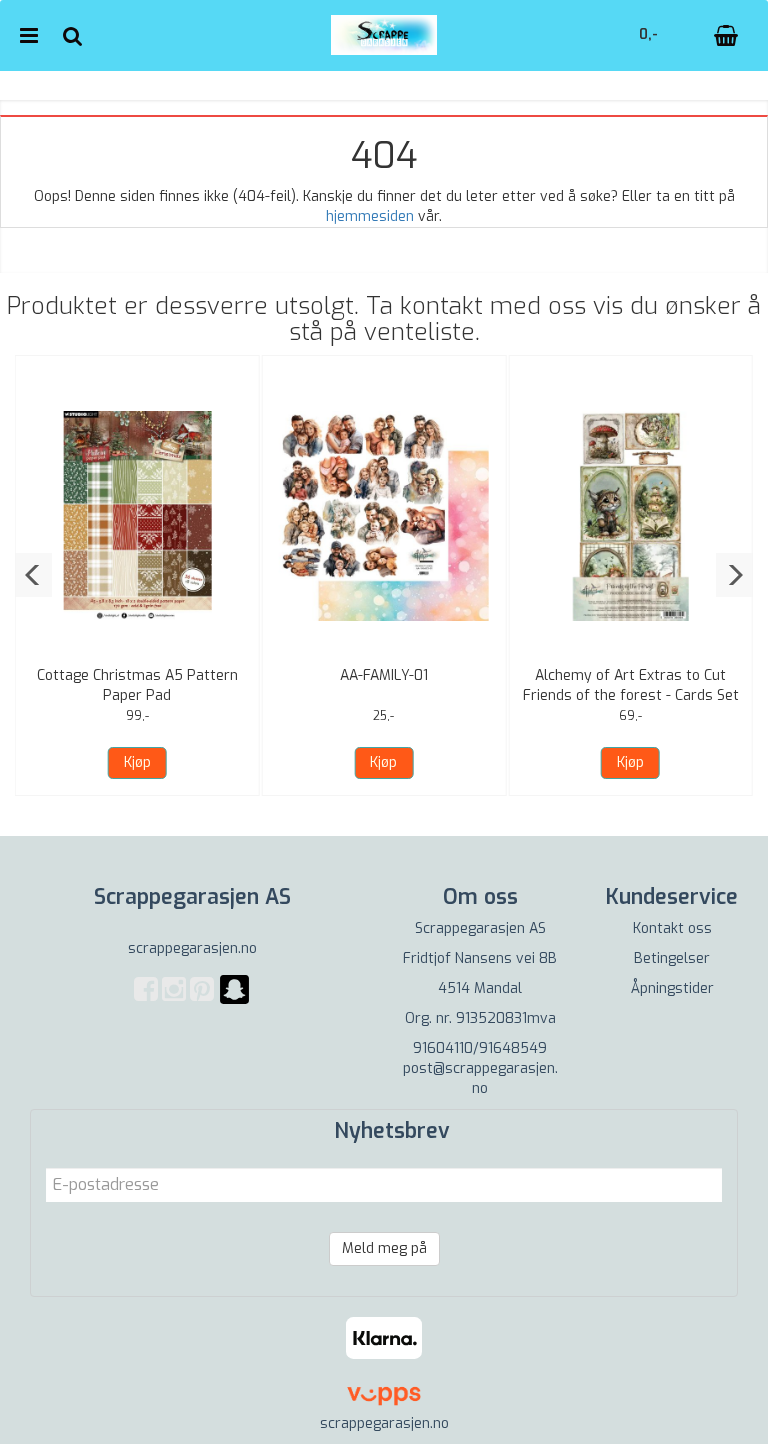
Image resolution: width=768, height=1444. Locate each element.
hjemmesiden (370, 216)
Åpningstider (672, 988)
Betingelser (672, 958)
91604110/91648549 (480, 1048)
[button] (33, 575)
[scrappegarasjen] (234, 1001)
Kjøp (137, 762)
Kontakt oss (672, 928)
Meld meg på (384, 1248)
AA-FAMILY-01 (384, 675)
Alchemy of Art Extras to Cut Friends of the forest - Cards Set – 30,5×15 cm (631, 695)
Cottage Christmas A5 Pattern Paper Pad (137, 685)
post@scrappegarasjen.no (480, 1078)
